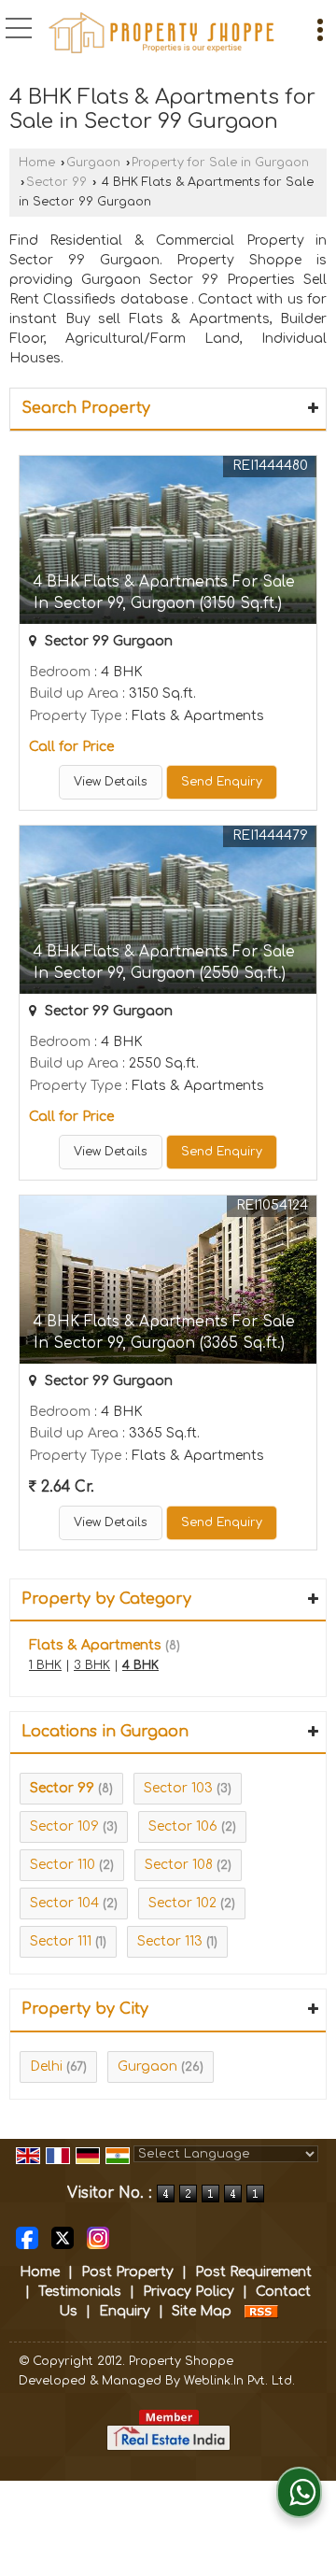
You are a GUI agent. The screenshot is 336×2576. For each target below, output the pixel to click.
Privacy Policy (189, 2292)
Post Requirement (253, 2272)
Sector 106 (183, 1826)
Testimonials (80, 2292)
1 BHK (45, 1665)
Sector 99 (56, 182)
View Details (111, 782)
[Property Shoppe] (161, 33)
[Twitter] (63, 2237)
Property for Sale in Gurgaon (220, 163)
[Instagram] (98, 2237)
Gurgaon (93, 163)
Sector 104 (64, 1903)
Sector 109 (64, 1826)
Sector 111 (61, 1941)
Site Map (202, 2311)
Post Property (127, 2272)
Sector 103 (178, 1788)
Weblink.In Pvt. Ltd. (239, 2381)
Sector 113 (170, 1941)
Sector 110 (63, 1865)
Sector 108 (179, 1865)
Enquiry (125, 2311)
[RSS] (261, 2311)
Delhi (46, 2066)
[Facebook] (27, 2237)
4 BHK (140, 1665)
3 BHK (92, 1665)
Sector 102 (182, 1903)
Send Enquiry (222, 782)
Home (37, 163)
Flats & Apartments (95, 1645)
